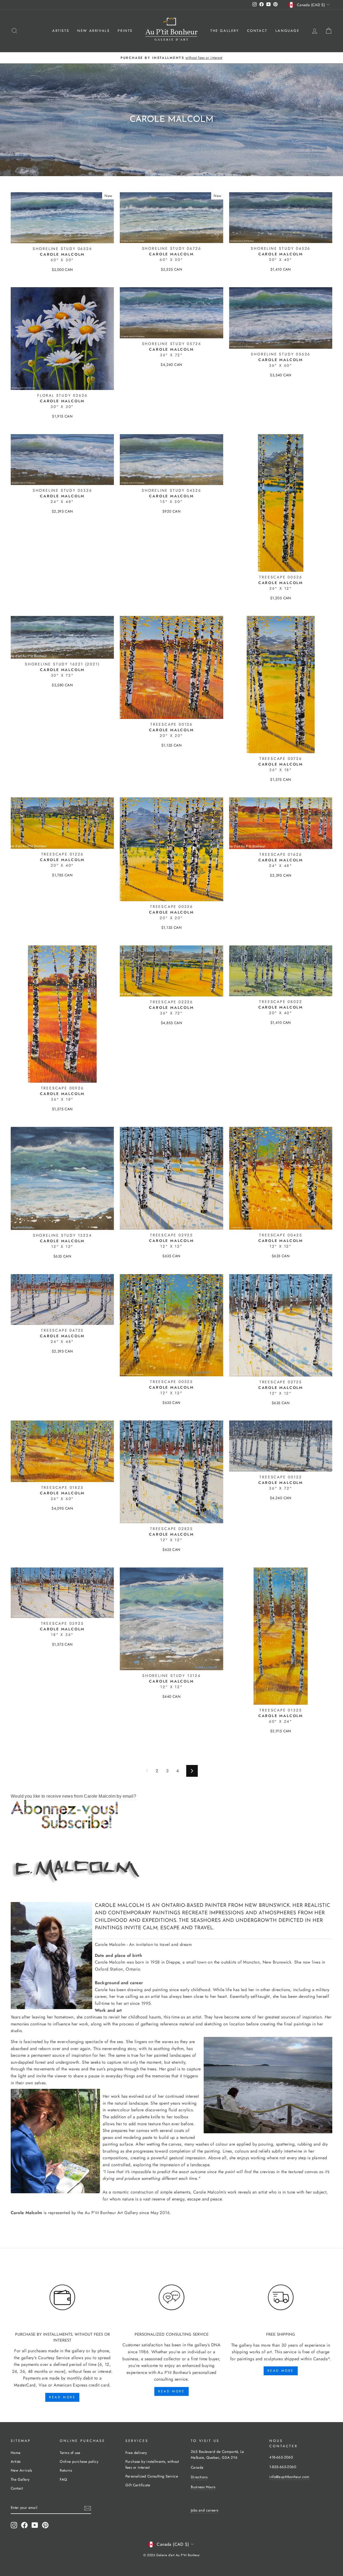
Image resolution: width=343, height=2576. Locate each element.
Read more (62, 2397)
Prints (125, 31)
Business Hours (203, 2487)
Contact (257, 31)
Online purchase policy (79, 2461)
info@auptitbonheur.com (289, 2477)
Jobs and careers (204, 2510)
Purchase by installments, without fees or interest (152, 2464)
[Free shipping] (281, 2297)
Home (16, 2453)
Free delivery (136, 2453)
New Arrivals (93, 31)
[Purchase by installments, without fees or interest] (62, 2297)
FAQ (63, 2479)
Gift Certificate (138, 2485)
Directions (199, 2477)
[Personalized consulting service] (171, 2297)
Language (288, 31)
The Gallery (225, 31)
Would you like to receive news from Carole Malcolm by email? (73, 1796)
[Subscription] (171, 1814)
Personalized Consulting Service (152, 2476)
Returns (66, 2470)
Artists (61, 31)
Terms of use (70, 2453)
